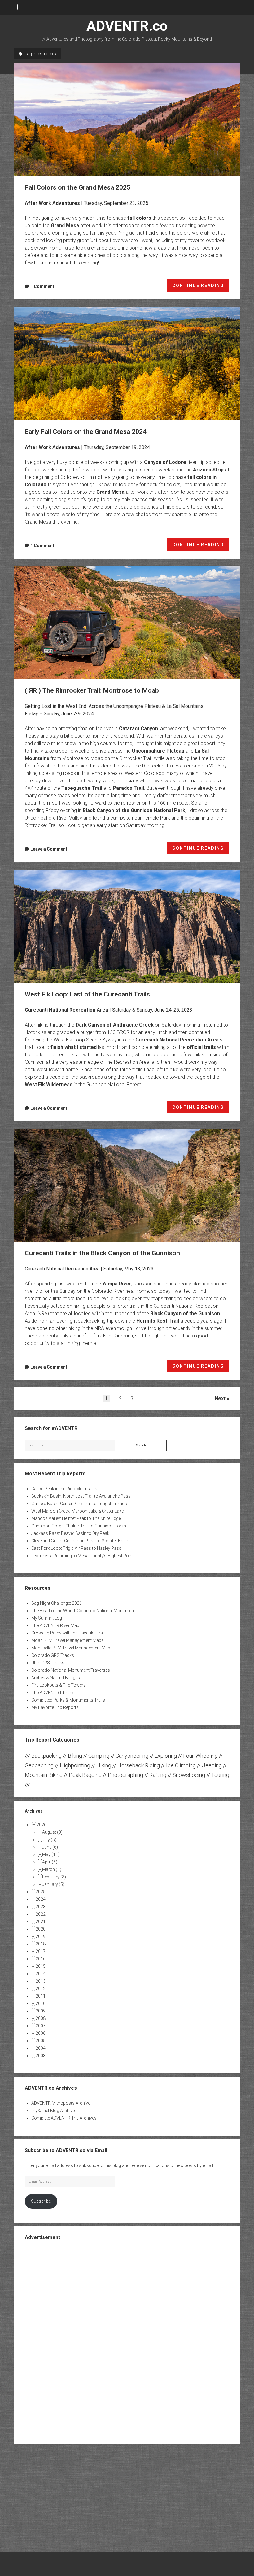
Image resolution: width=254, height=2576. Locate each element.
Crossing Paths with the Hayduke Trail (68, 1633)
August (52, 1832)
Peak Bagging (85, 1775)
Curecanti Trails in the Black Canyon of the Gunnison (127, 1185)
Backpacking (46, 1756)
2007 (41, 2026)
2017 (41, 1951)
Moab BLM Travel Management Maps (68, 1640)
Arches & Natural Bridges (56, 1678)
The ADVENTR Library (52, 1693)
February (54, 1877)
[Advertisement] (127, 2342)
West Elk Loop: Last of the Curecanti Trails (127, 926)
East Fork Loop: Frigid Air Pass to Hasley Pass (76, 1548)
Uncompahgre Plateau (158, 751)
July (49, 1840)
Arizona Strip (208, 470)
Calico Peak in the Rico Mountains (64, 1489)
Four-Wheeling (200, 1756)
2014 (41, 1974)
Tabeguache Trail (82, 788)
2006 (41, 2033)
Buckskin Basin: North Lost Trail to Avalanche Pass (81, 1496)
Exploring (166, 1756)
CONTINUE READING (201, 287)
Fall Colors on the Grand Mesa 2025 (127, 119)
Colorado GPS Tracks (53, 1655)
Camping (99, 1756)
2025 (41, 1892)
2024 (41, 1899)
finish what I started (74, 1047)
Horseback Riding (139, 1765)
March (52, 1869)
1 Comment (42, 286)
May (51, 1854)
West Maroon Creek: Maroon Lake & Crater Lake (77, 1511)
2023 (41, 1907)
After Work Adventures (52, 203)
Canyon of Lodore (165, 462)
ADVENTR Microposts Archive (61, 2103)
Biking (75, 1756)
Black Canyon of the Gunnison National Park (134, 810)
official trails (201, 1047)
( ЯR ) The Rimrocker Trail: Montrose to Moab (127, 623)
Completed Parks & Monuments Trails (68, 1700)
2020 (41, 1929)
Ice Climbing (181, 1765)
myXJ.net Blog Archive (53, 2111)
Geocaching (39, 1765)
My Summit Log (47, 1618)
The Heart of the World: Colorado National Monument (83, 1611)
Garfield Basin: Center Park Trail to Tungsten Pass (79, 1504)
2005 (41, 2041)
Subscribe (41, 2201)
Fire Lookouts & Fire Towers (59, 1685)
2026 (42, 1825)
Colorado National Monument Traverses (71, 1670)
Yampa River (117, 1284)
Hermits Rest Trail (158, 1321)
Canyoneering (132, 1756)
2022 (41, 1914)
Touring (220, 1775)
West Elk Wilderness (49, 1084)
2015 (41, 1966)
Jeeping (212, 1765)
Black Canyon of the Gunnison (185, 1313)
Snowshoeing (189, 1775)
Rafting (158, 1775)
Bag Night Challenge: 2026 (57, 1603)
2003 (41, 2056)
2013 (41, 1981)
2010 (41, 2003)
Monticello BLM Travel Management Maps (72, 1648)
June (50, 1847)
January (53, 1884)
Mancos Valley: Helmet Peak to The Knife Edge (76, 1518)
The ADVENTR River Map (55, 1625)
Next (220, 1398)
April (50, 1862)
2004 (41, 2048)
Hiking (104, 1765)
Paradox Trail (128, 788)
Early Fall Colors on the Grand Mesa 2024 (127, 363)
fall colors (139, 218)
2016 (41, 1959)
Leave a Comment (49, 849)
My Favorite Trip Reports (55, 1707)
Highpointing (75, 1765)
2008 (41, 2018)
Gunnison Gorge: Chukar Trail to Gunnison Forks (79, 1526)
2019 (41, 1936)
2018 (41, 1944)
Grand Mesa (65, 225)
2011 (41, 1996)
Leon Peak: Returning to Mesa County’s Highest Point (82, 1556)
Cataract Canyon (138, 728)
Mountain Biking (44, 1775)
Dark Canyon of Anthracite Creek (115, 1025)
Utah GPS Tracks (48, 1663)
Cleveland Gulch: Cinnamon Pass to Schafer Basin (80, 1541)
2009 (41, 2011)
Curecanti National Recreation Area (66, 1010)
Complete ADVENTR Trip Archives (64, 2118)
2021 (41, 1922)
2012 (41, 1989)
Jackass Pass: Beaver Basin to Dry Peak (70, 1533)
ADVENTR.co (127, 26)
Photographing (125, 1775)
